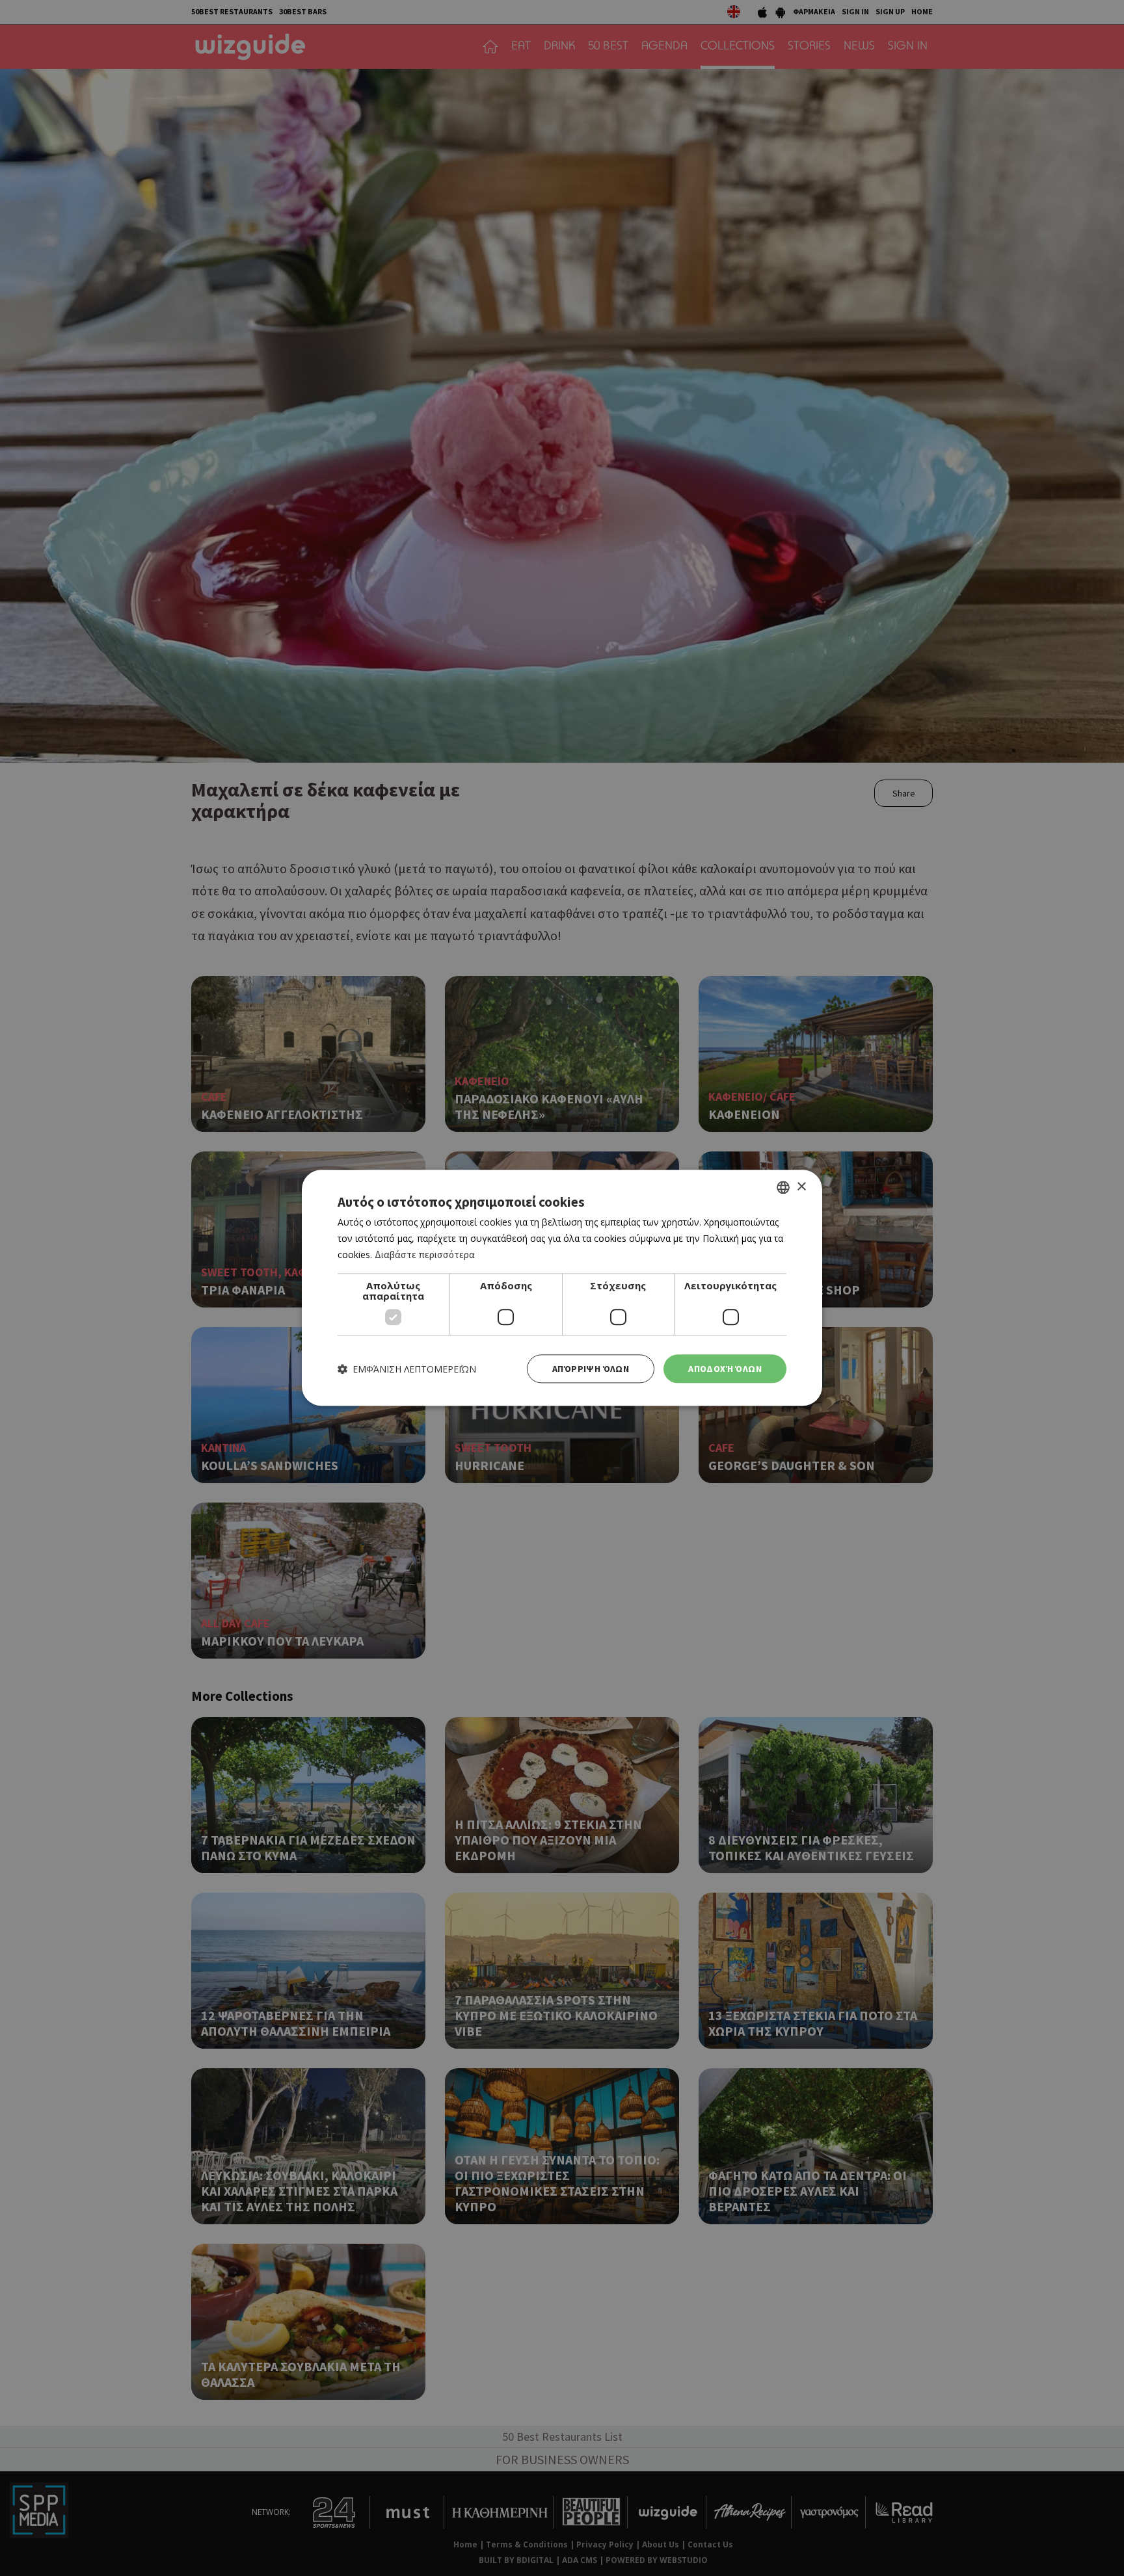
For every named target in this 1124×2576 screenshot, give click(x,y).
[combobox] (783, 1187)
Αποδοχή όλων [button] (725, 1369)
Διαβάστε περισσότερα (425, 1255)
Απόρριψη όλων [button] (591, 1369)
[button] (407, 1369)
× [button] (801, 1187)
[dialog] (562, 1288)
